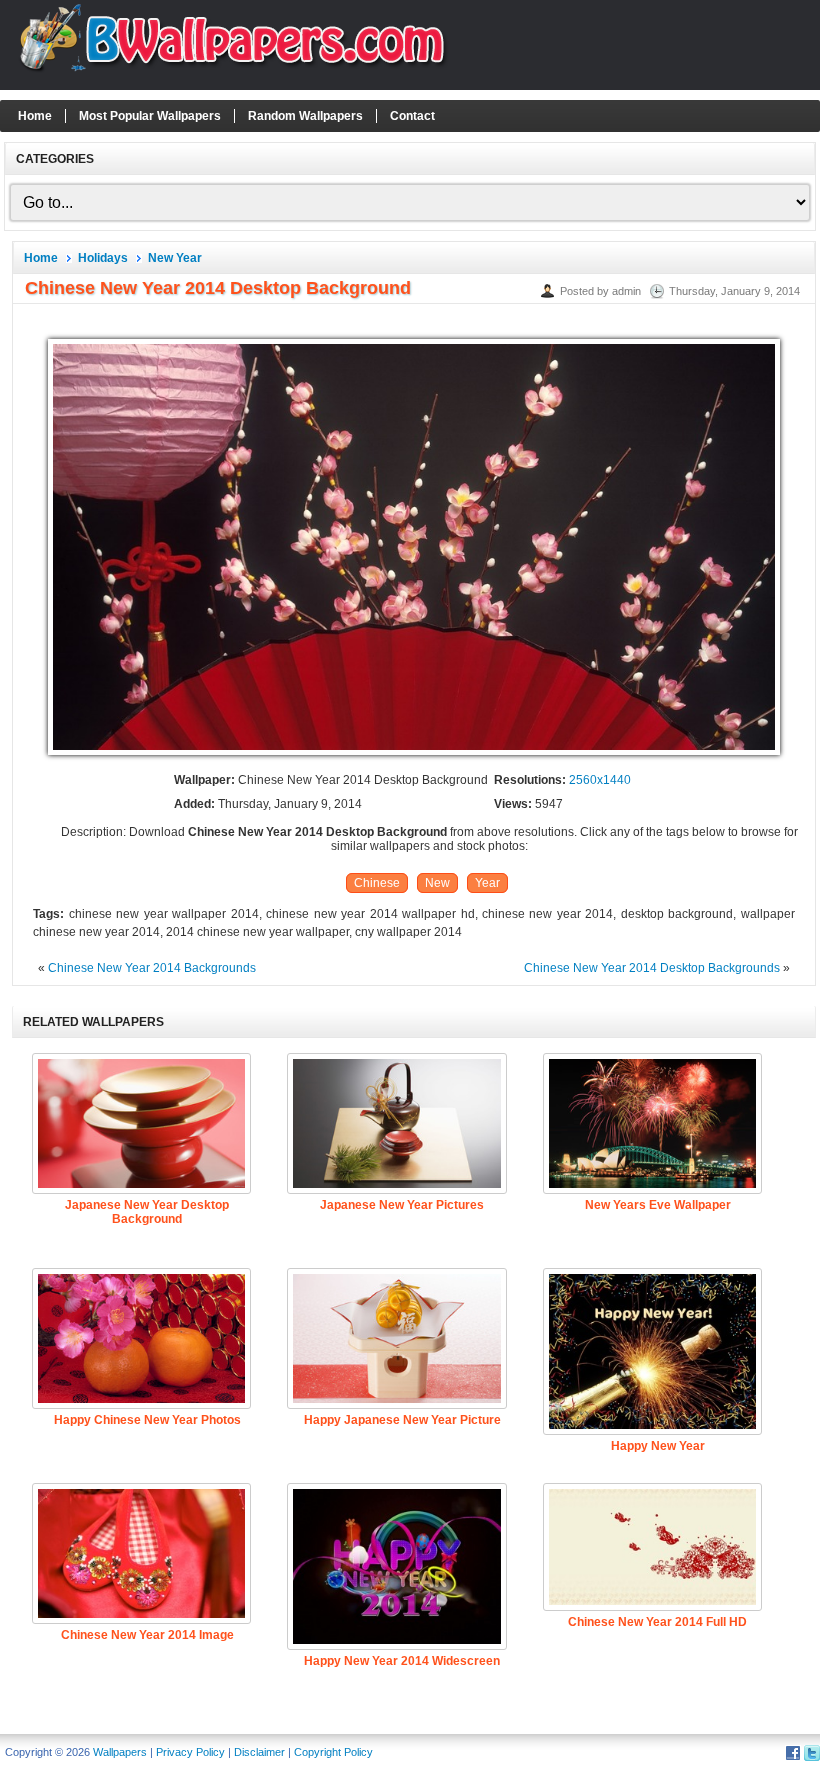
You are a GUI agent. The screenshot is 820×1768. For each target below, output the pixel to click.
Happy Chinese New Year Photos (147, 1420)
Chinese (377, 883)
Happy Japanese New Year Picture (402, 1420)
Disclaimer (259, 1752)
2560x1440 (600, 780)
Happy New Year (658, 1446)
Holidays (103, 258)
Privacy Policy (190, 1752)
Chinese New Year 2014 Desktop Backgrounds (652, 968)
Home (35, 116)
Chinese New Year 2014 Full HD (657, 1622)
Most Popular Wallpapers (150, 116)
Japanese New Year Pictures (402, 1205)
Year (487, 883)
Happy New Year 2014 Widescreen (402, 1661)
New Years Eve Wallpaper (658, 1205)
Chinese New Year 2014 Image (147, 1635)
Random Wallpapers (305, 116)
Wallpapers (120, 1752)
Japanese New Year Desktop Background (147, 1212)
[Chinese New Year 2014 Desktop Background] (414, 756)
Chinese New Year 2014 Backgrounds (152, 968)
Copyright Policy (333, 1752)
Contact (412, 116)
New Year (175, 258)
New (437, 883)
